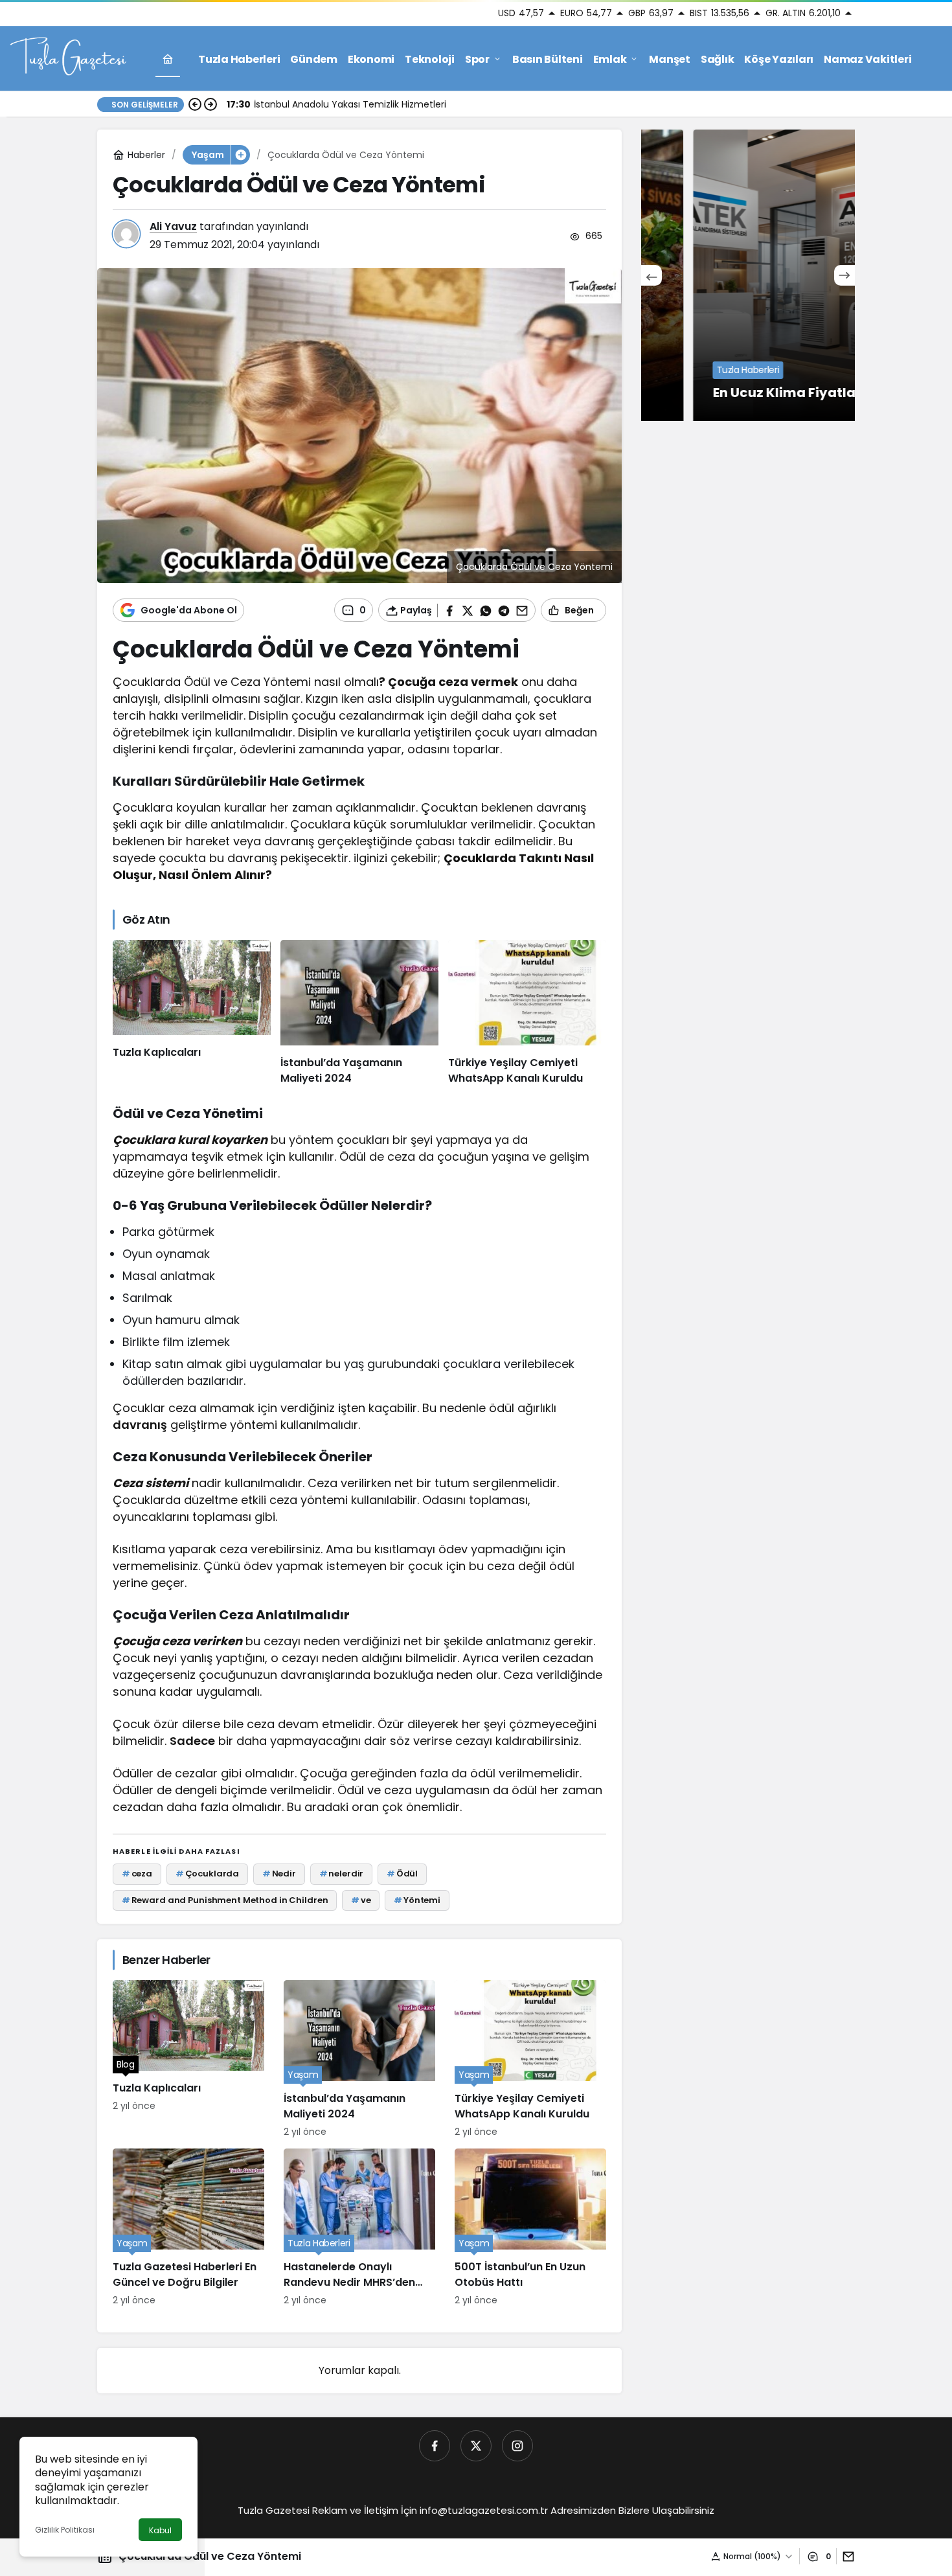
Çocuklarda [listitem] (208, 1874)
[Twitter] (476, 2446)
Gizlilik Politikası (65, 2530)
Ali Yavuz (173, 226)
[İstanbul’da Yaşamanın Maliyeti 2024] (359, 1013)
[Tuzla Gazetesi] (68, 58)
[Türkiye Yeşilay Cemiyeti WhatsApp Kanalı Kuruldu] (527, 1013)
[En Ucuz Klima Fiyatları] (748, 275)
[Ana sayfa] (168, 59)
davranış (140, 1425)
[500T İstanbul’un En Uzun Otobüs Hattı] (530, 2228)
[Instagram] (517, 2446)
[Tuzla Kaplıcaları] (192, 1013)
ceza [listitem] (137, 1874)
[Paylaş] (845, 2556)
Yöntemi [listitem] (417, 1900)
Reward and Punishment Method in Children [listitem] (225, 1900)
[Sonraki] (210, 104)
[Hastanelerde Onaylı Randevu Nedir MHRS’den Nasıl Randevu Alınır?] (359, 2228)
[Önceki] (195, 104)
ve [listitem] (361, 1900)
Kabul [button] (160, 2530)
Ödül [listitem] (402, 1874)
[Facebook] (435, 2446)
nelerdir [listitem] (342, 1874)
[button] (240, 155)
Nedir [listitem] (279, 1874)
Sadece (192, 1741)
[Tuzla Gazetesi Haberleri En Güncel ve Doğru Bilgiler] (188, 2228)
